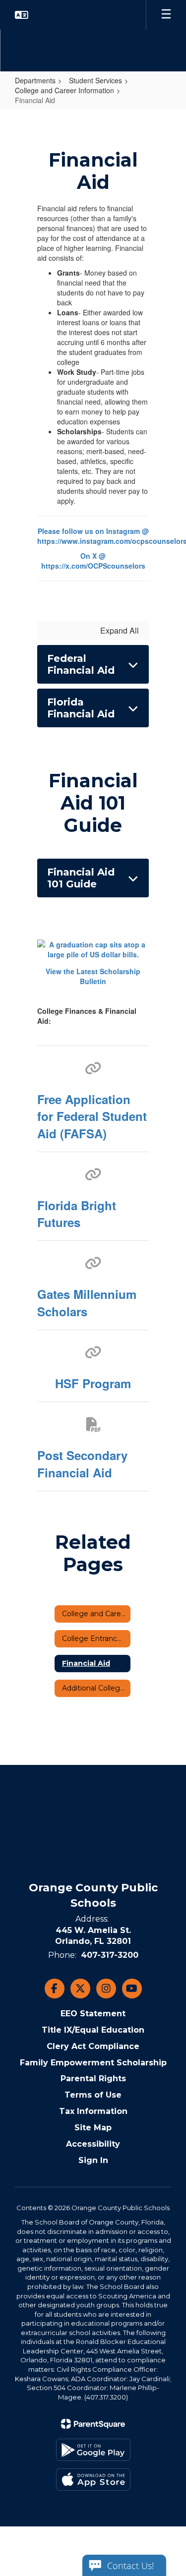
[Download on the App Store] (93, 2480)
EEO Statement (93, 2014)
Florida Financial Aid (81, 708)
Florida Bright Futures (77, 1214)
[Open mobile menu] (166, 15)
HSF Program (93, 1383)
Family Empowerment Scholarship (93, 2063)
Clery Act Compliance (93, 2046)
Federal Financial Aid (81, 664)
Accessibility (93, 2144)
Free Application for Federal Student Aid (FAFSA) (92, 1116)
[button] (22, 15)
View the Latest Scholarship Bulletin (93, 976)
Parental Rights (93, 2078)
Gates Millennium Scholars (87, 1302)
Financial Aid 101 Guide (81, 878)
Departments (35, 80)
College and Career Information (64, 90)
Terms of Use (93, 2095)
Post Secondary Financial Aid (82, 1464)
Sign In (93, 2160)
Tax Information (93, 2111)
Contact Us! (130, 2566)
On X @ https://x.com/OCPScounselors (93, 561)
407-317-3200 (110, 1955)
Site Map (93, 2128)
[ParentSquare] (93, 2424)
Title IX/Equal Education (93, 2030)
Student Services (95, 80)
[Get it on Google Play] (93, 2450)
